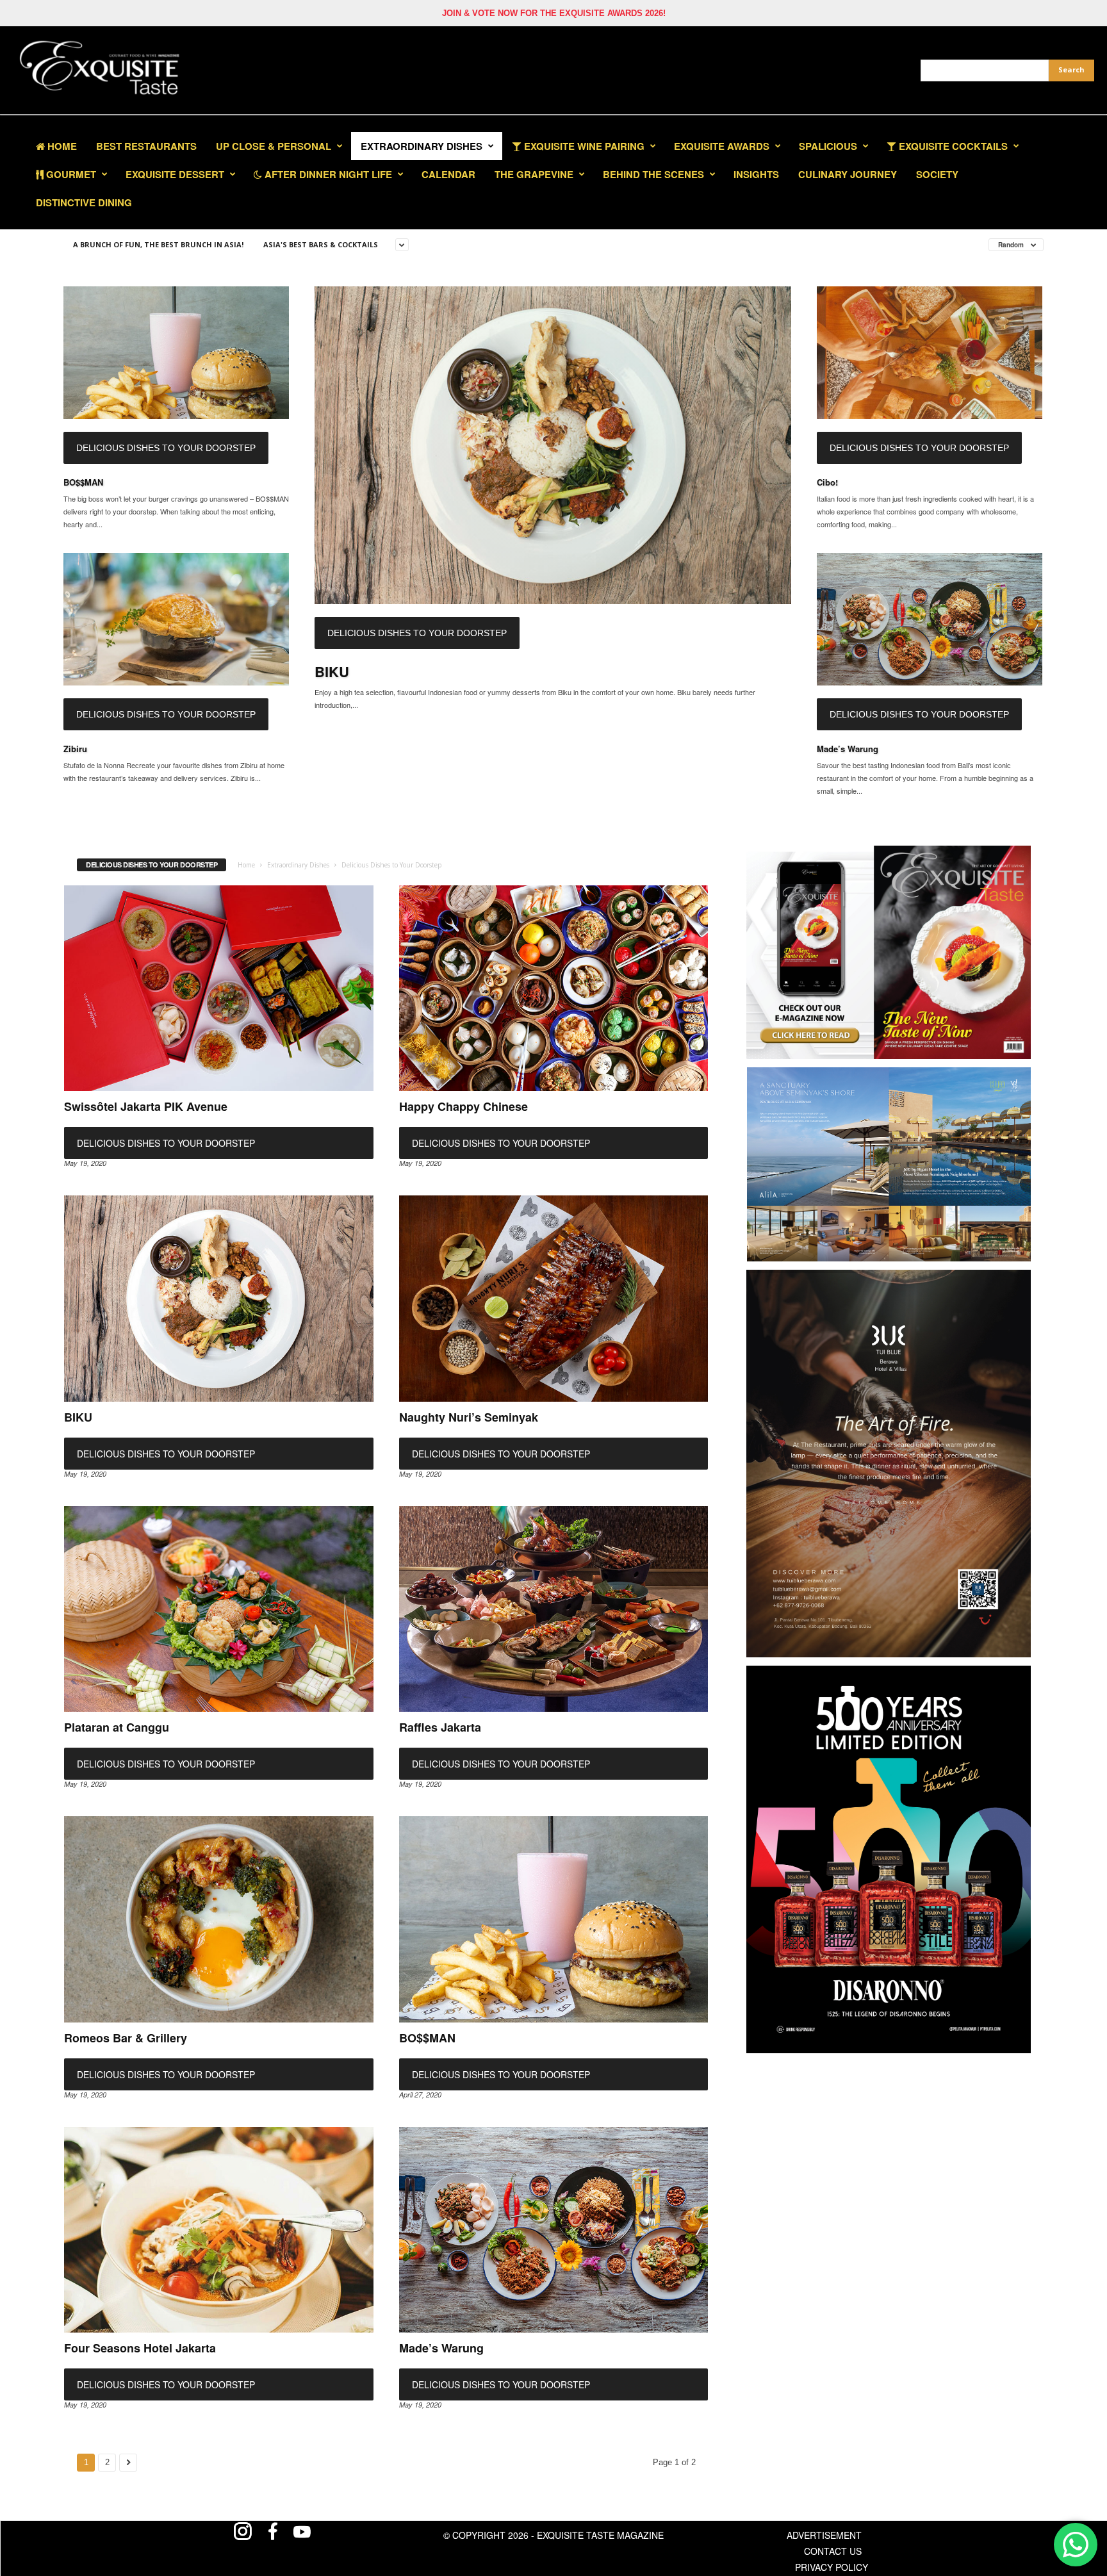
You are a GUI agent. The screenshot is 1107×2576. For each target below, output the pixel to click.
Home (61, 146)
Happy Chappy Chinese (463, 1106)
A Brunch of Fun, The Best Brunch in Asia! (158, 244)
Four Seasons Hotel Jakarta (140, 2348)
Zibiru (75, 749)
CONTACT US (833, 2551)
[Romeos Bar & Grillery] (219, 1919)
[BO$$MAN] (176, 353)
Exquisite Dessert (175, 174)
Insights (756, 174)
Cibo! (827, 482)
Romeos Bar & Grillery (126, 2038)
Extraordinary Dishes (422, 146)
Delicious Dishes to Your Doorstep (166, 448)
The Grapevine (534, 174)
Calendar (448, 174)
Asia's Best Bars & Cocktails (321, 244)
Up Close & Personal (274, 146)
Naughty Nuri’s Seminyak (469, 1417)
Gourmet (70, 174)
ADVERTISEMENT (824, 2535)
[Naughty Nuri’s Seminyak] (554, 1299)
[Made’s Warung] (930, 619)
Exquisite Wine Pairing (583, 146)
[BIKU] (553, 445)
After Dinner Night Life (327, 174)
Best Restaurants (146, 146)
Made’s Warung (848, 749)
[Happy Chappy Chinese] (554, 989)
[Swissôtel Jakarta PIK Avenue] (219, 989)
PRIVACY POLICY (832, 2567)
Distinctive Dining (84, 202)
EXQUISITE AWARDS (722, 146)
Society (937, 174)
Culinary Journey (848, 174)
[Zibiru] (176, 619)
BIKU (332, 671)
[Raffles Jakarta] (554, 1609)
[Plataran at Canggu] (219, 1609)
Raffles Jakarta (440, 1727)
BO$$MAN (83, 482)
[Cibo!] (930, 353)
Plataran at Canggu (117, 1727)
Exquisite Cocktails (952, 146)
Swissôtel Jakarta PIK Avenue (146, 1106)
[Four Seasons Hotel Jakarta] (219, 2230)
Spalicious (828, 146)
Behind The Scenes (653, 174)
